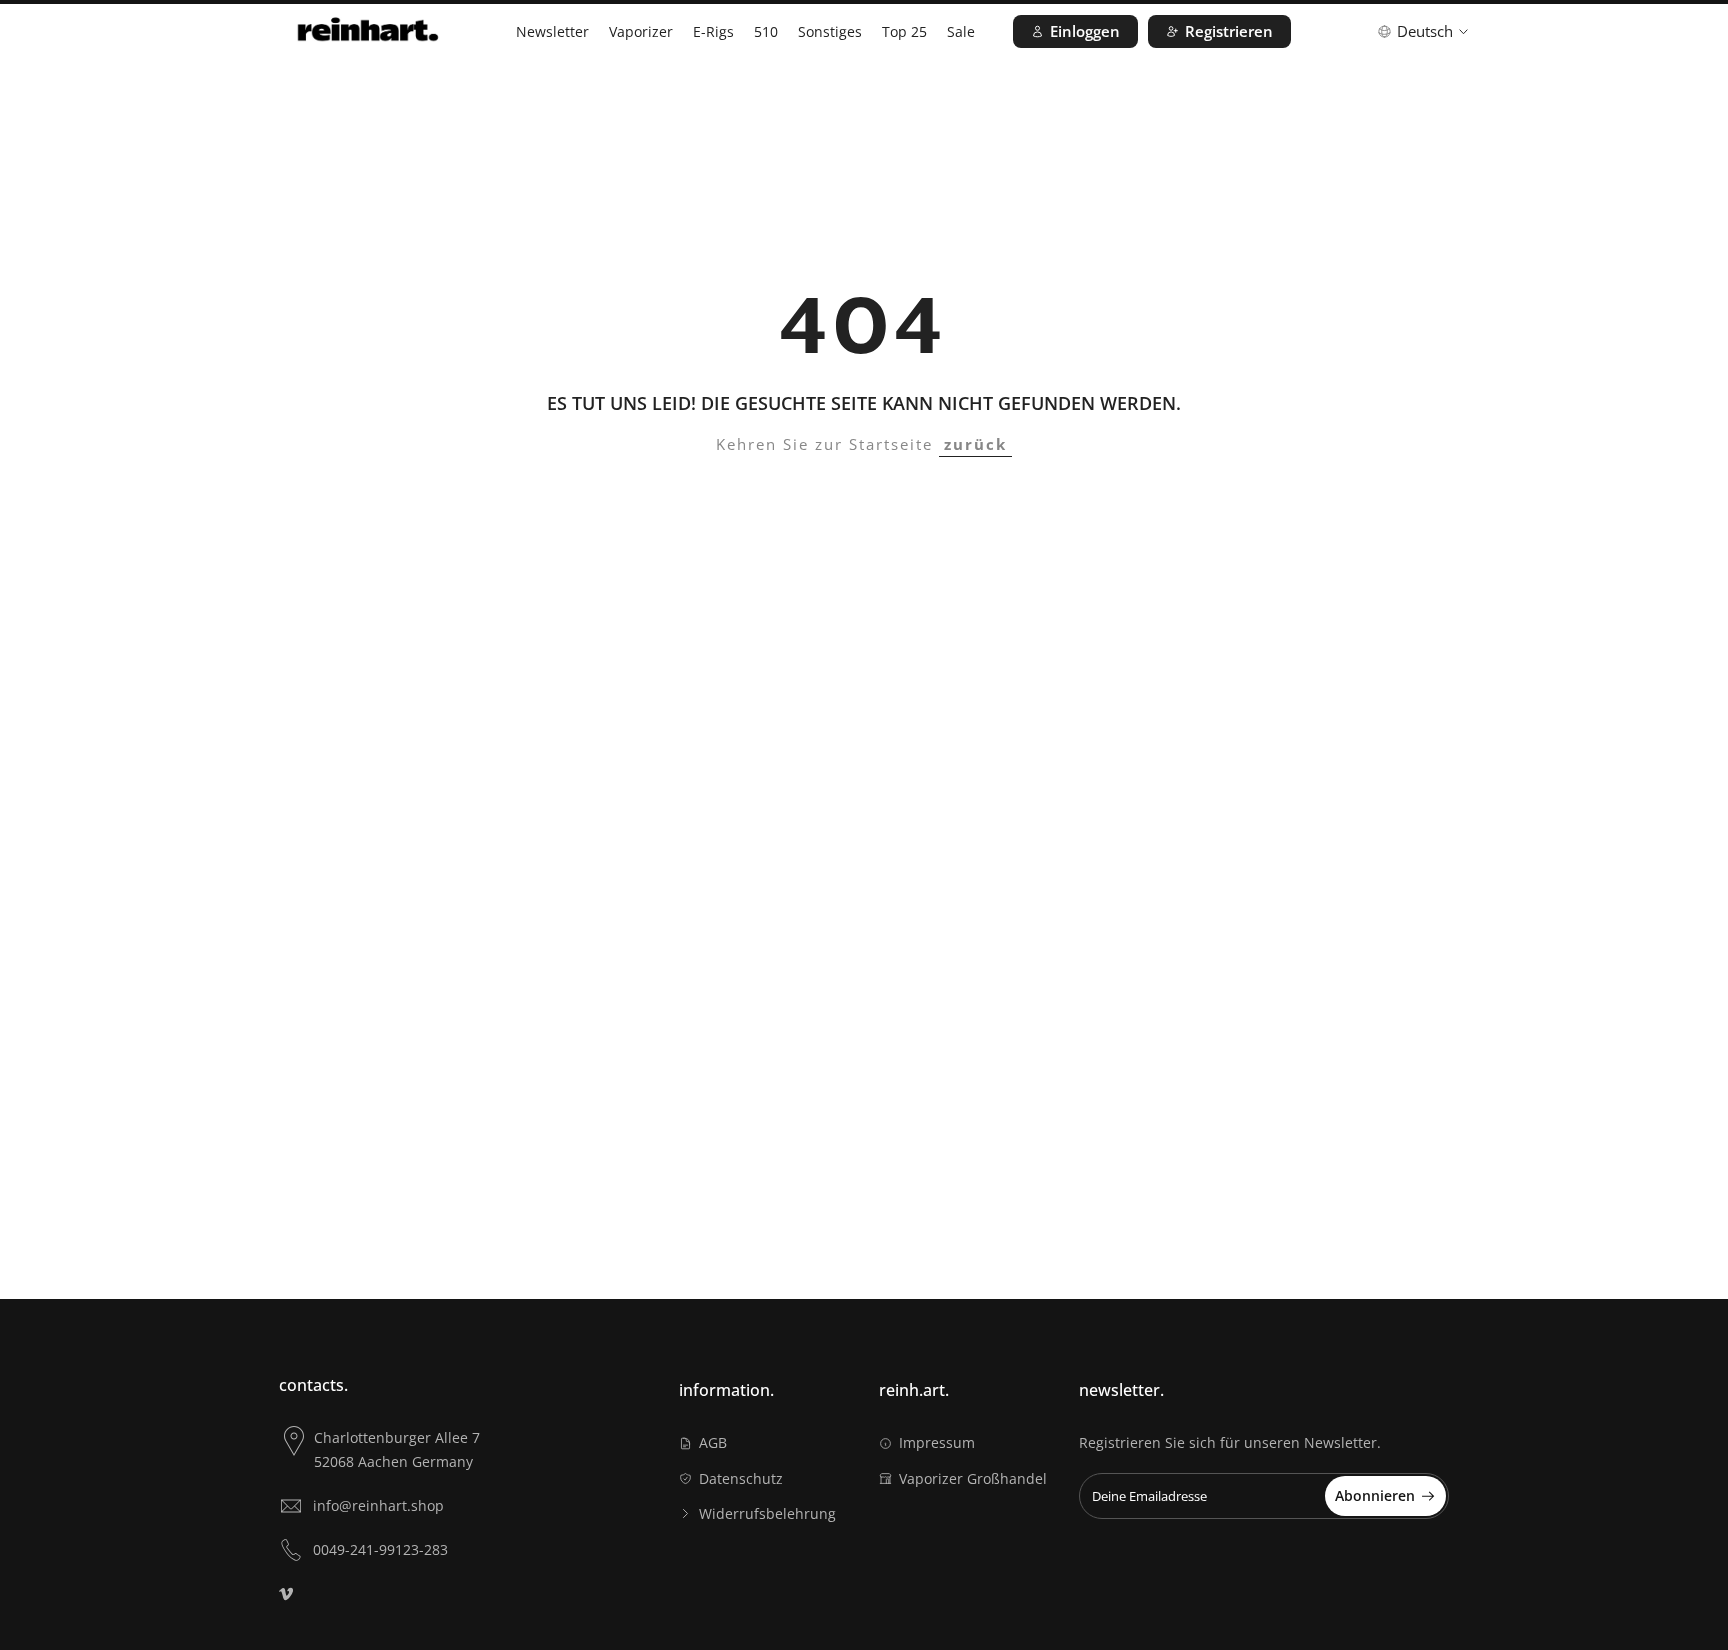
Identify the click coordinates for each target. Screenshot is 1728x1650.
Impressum (937, 1442)
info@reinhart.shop (378, 1505)
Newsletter (552, 31)
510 (766, 31)
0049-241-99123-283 (380, 1549)
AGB (713, 1442)
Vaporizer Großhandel (973, 1478)
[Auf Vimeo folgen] (286, 1594)
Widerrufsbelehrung (767, 1513)
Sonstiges (830, 31)
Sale (961, 31)
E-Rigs (713, 31)
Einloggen (1085, 31)
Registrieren (1229, 31)
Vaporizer (641, 31)
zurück (975, 444)
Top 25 (904, 31)
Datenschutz (741, 1478)
